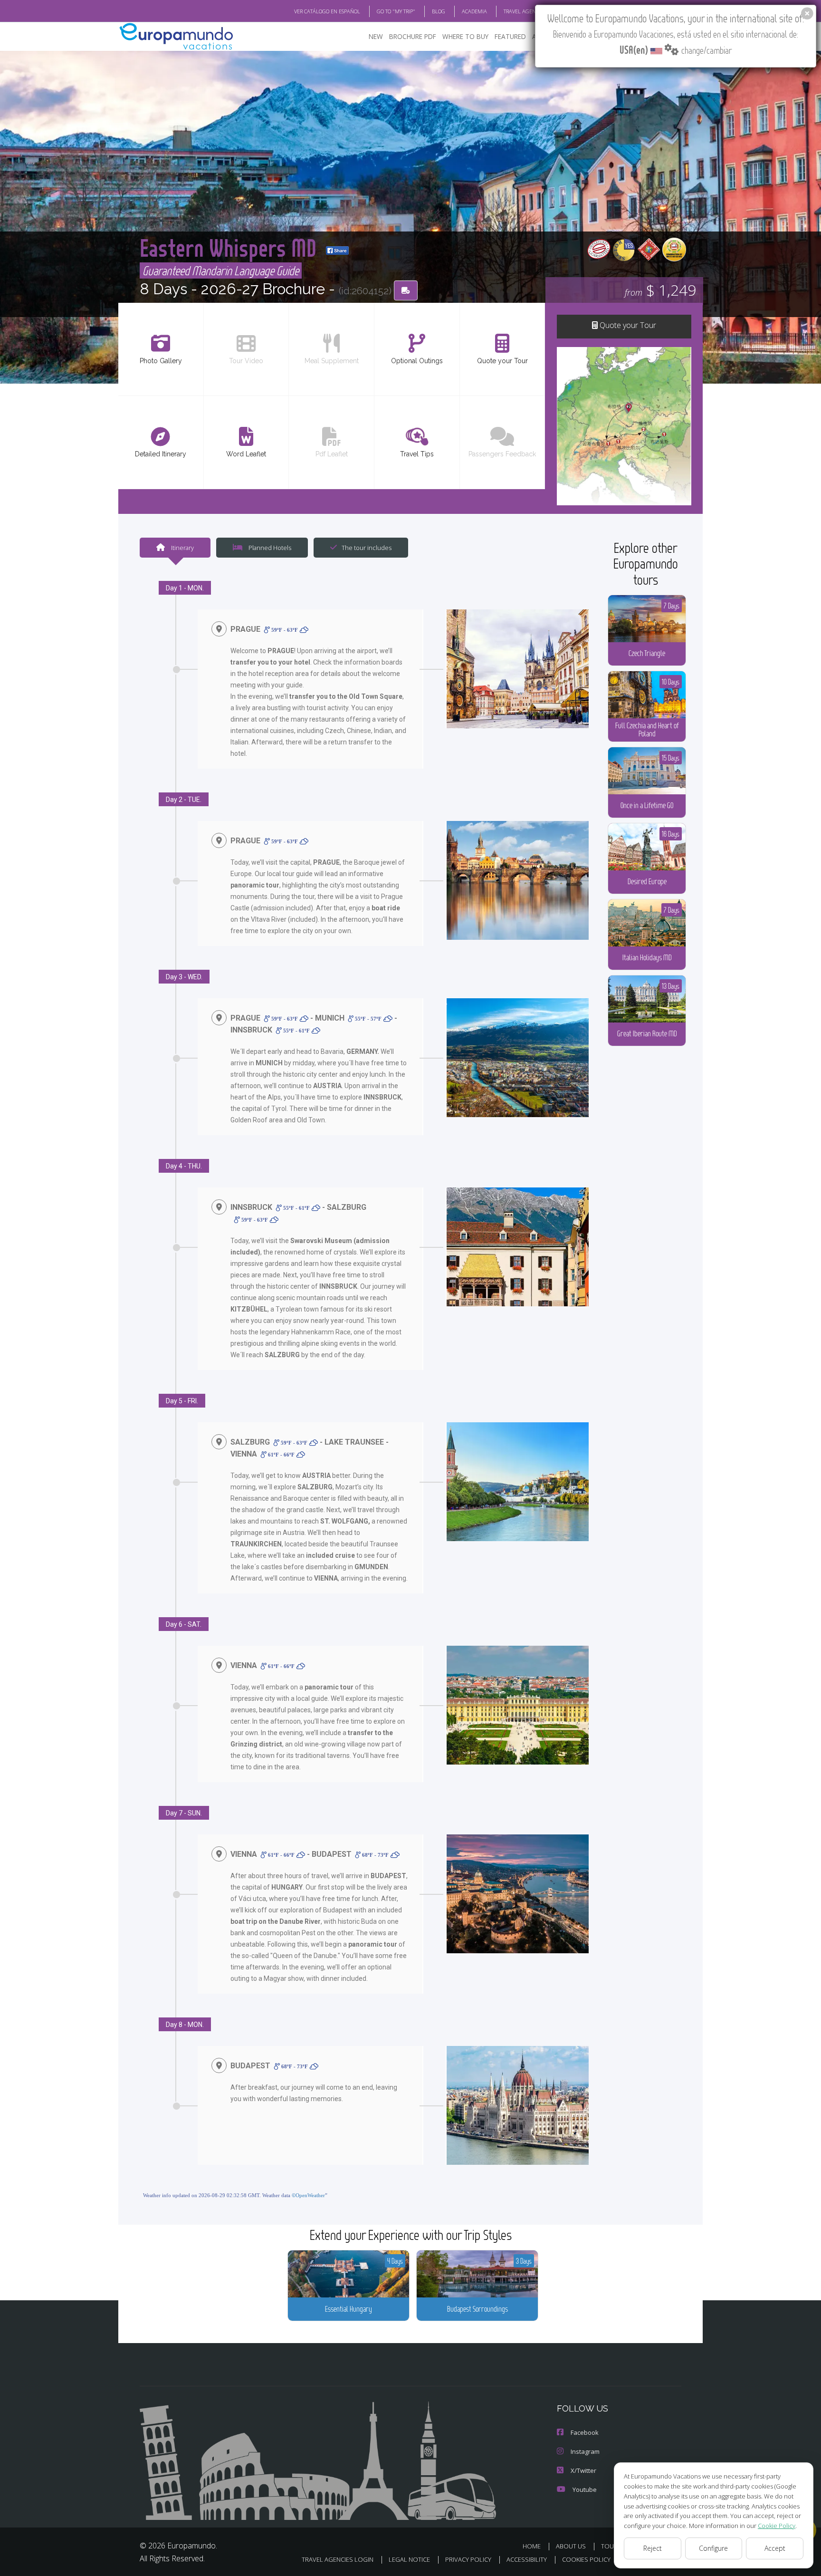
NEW (376, 36)
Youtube (585, 2489)
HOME (532, 2546)
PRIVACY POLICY (468, 2559)
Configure (713, 2548)
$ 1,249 (660, 290)
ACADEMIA (474, 11)
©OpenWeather (308, 2195)
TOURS (611, 2546)
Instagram (585, 2451)
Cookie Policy (777, 2526)
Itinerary (182, 548)
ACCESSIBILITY (527, 2559)
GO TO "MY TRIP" (396, 11)
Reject (653, 2548)
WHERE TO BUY (465, 36)
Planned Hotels (269, 548)
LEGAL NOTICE (409, 2559)
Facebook (585, 2432)
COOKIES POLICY (586, 2559)
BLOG (439, 11)
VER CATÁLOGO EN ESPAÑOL (327, 11)
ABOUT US (571, 2546)
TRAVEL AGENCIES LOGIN (533, 11)
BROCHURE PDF (413, 36)
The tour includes (367, 548)
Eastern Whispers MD (231, 247)
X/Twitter (583, 2470)
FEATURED (510, 36)
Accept (775, 2548)
